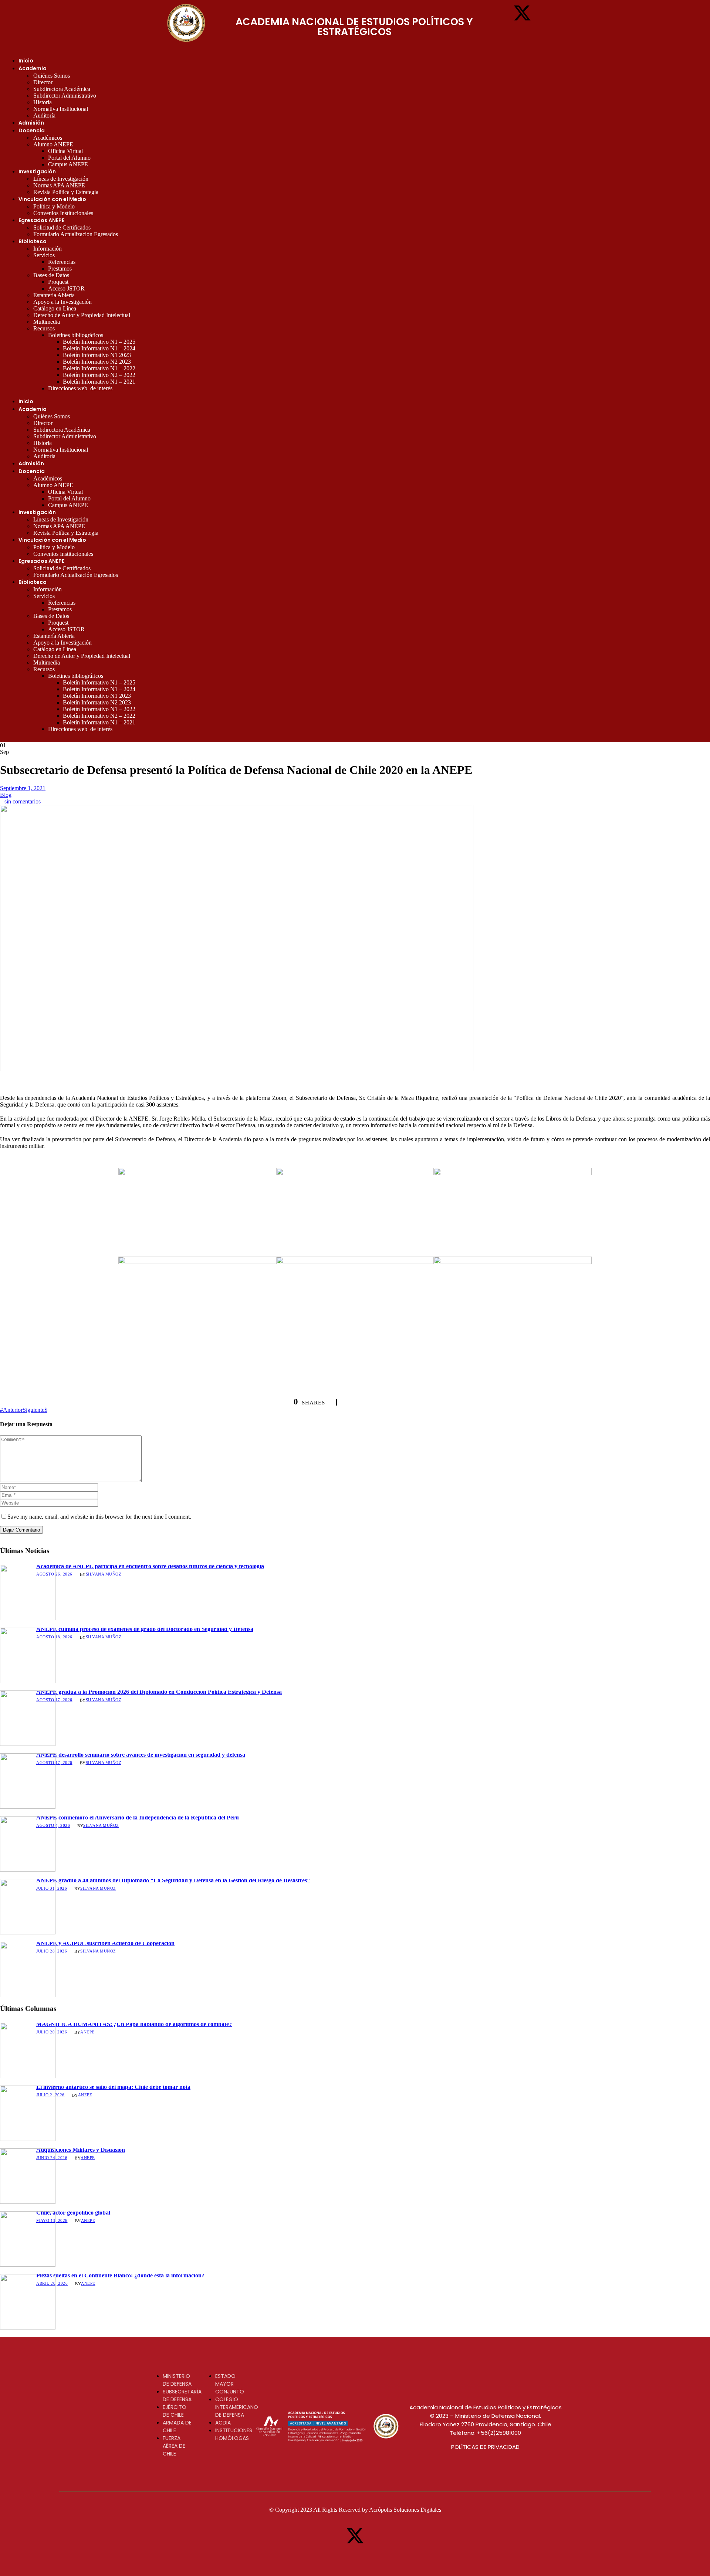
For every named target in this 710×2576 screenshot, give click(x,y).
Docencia (32, 130)
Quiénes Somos (52, 76)
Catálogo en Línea (55, 308)
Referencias (62, 262)
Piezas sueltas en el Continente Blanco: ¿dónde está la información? (120, 2275)
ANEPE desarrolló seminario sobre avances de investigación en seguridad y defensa (141, 1755)
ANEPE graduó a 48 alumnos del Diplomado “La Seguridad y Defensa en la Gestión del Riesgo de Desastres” (173, 1880)
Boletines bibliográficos (76, 335)
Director (43, 82)
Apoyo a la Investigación (62, 302)
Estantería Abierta (54, 295)
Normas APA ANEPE (59, 185)
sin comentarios (23, 801)
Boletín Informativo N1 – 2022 (99, 368)
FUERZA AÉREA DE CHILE (174, 2446)
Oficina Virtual (65, 151)
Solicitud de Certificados (62, 227)
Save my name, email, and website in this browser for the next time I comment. (99, 1517)
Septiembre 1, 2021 (23, 788)
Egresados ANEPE (41, 220)
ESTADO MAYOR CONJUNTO (230, 2384)
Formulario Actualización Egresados (76, 234)
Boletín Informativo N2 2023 (97, 362)
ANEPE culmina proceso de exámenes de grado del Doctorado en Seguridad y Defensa (145, 1629)
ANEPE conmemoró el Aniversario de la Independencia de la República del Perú (138, 1817)
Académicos (48, 138)
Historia (43, 102)
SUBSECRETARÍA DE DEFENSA (182, 2395)
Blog (6, 795)
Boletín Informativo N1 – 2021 (99, 382)
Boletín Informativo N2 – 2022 (99, 375)
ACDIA (223, 2423)
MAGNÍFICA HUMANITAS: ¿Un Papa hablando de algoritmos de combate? (134, 2024)
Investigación (37, 171)
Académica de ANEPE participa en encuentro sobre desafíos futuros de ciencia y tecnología (150, 1566)
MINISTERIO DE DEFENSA (177, 2380)
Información (48, 249)
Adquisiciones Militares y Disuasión (81, 2150)
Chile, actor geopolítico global (73, 2213)
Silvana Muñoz (104, 1574)
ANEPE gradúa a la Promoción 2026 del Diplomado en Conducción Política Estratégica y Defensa (159, 1692)
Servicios (44, 255)
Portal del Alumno (69, 158)
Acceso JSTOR (66, 288)
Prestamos (60, 269)
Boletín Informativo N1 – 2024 (99, 348)
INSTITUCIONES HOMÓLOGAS (234, 2434)
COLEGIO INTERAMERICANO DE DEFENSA (237, 2407)
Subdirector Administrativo (65, 96)
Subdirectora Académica (62, 89)
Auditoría (44, 115)
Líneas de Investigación (61, 179)
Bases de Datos (51, 275)
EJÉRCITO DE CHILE (175, 2411)
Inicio (26, 61)
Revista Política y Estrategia (66, 192)
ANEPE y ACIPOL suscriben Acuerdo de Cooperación (105, 1943)
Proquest (58, 282)
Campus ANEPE (68, 164)
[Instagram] (545, 13)
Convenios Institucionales (63, 213)
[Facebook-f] (500, 13)
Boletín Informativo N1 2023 (97, 355)
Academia (33, 68)
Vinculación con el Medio (52, 199)
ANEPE (87, 2032)
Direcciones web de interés (80, 388)
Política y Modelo (54, 206)
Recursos (44, 328)
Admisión (31, 123)
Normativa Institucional (61, 109)
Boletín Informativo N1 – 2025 (99, 342)
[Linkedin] (522, 33)
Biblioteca (33, 241)
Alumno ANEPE (53, 144)
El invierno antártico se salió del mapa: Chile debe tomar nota (113, 2087)
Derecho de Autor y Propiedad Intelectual (82, 315)
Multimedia (47, 322)
